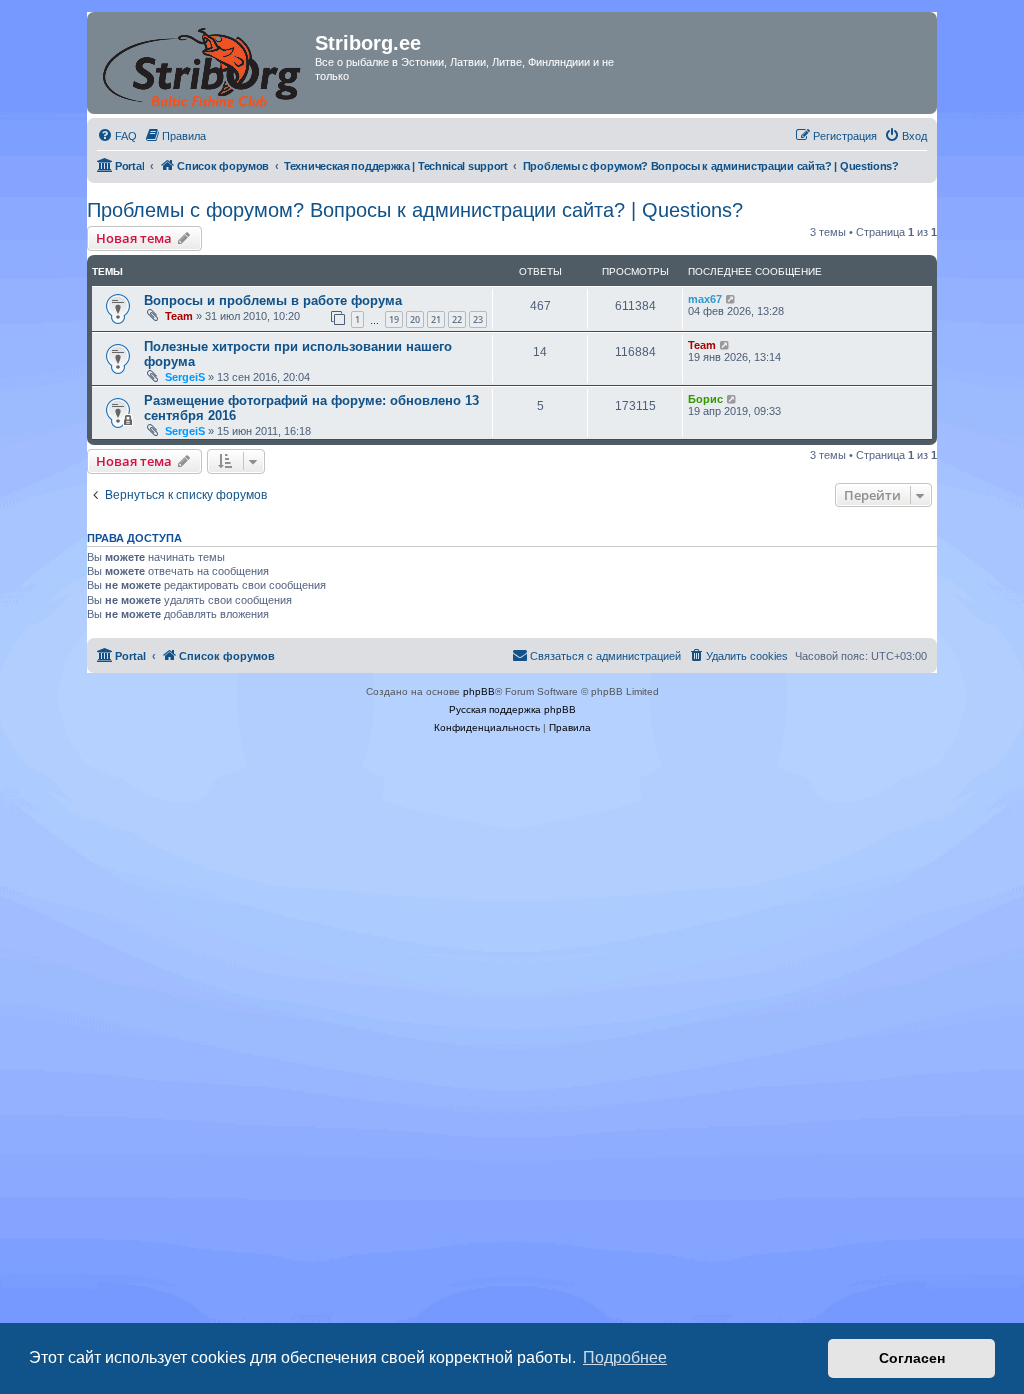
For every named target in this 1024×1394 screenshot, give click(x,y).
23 (478, 319)
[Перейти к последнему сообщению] (731, 299)
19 (394, 319)
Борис (705, 399)
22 (457, 319)
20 (415, 319)
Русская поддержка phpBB (512, 709)
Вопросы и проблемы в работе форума (273, 300)
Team (179, 316)
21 (436, 319)
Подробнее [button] (625, 1357)
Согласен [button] (912, 1358)
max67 (705, 299)
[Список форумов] (203, 63)
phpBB (479, 691)
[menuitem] (117, 136)
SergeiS (185, 377)
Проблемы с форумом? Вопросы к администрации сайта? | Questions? (415, 210)
